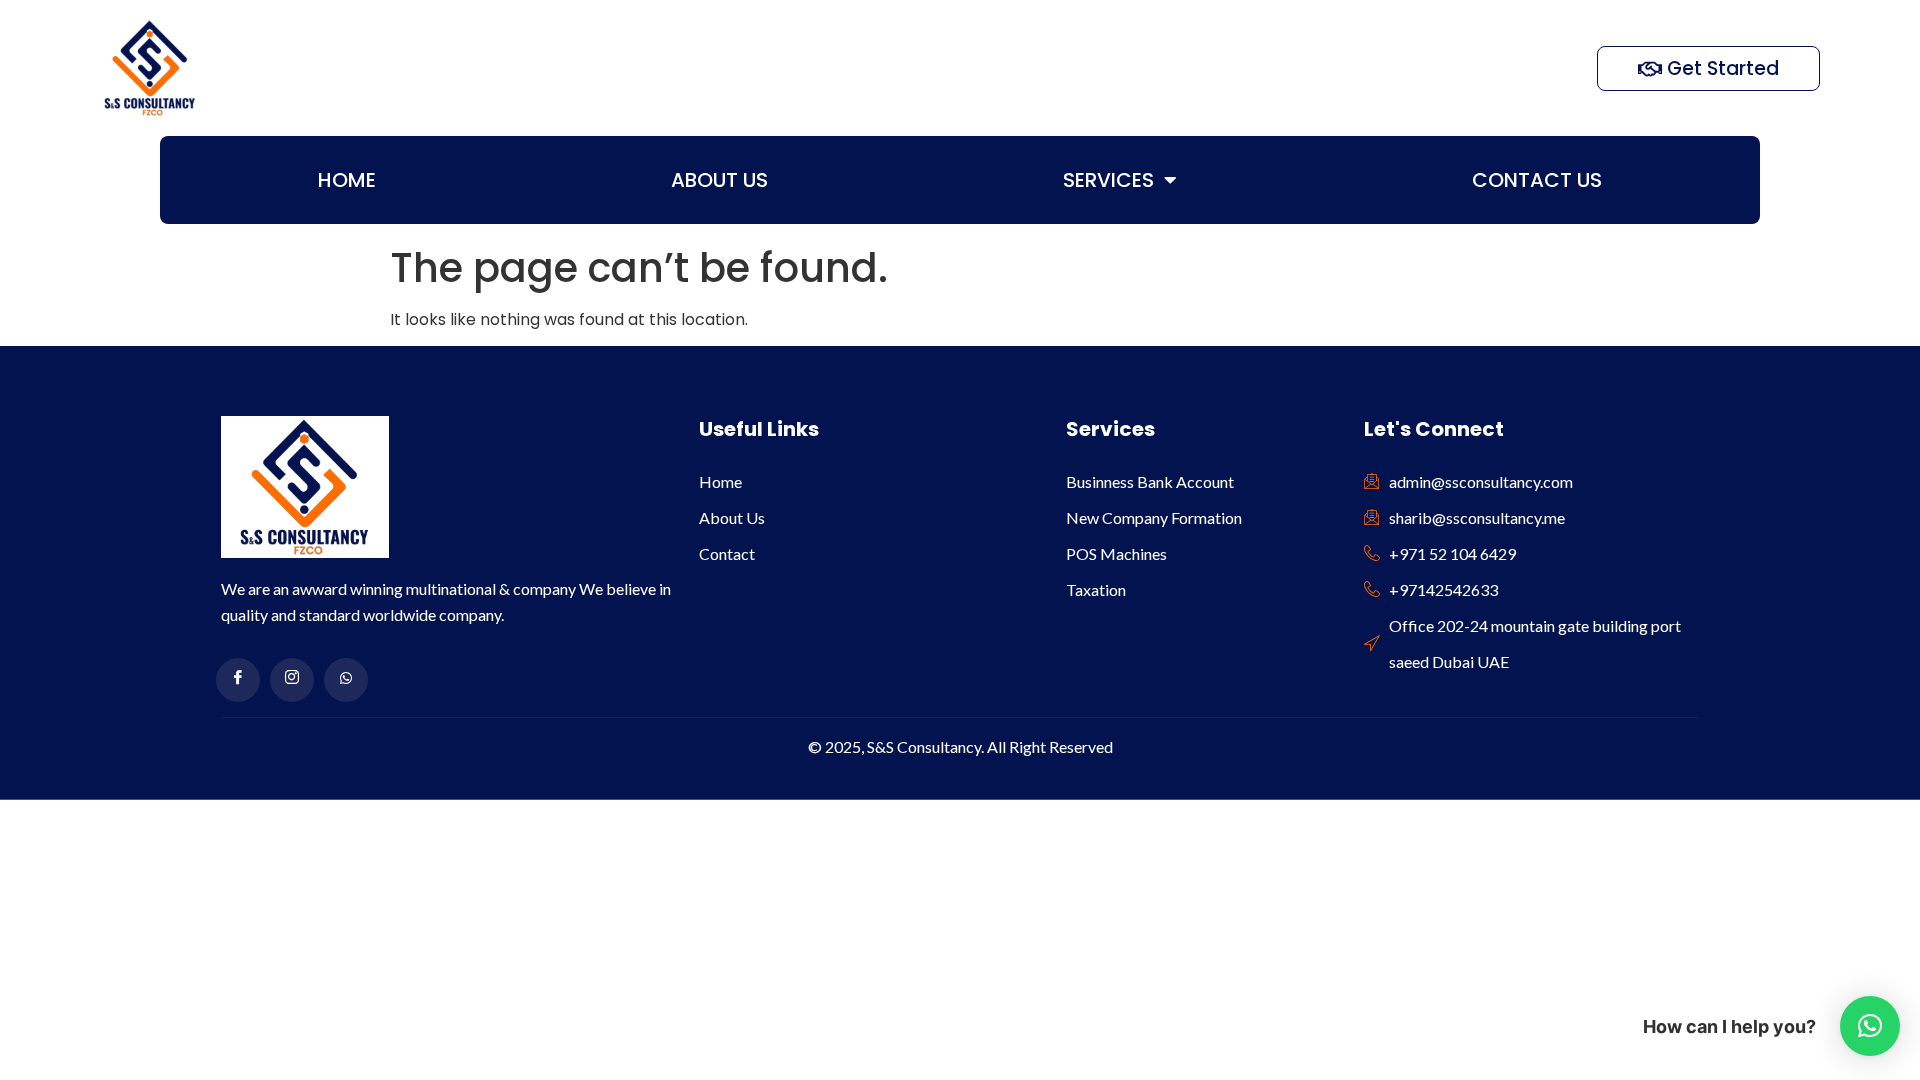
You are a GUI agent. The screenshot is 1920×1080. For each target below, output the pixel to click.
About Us (719, 180)
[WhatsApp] (346, 680)
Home (347, 180)
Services (1108, 180)
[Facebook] (238, 680)
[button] (1870, 1026)
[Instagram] (292, 680)
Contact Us (1537, 180)
